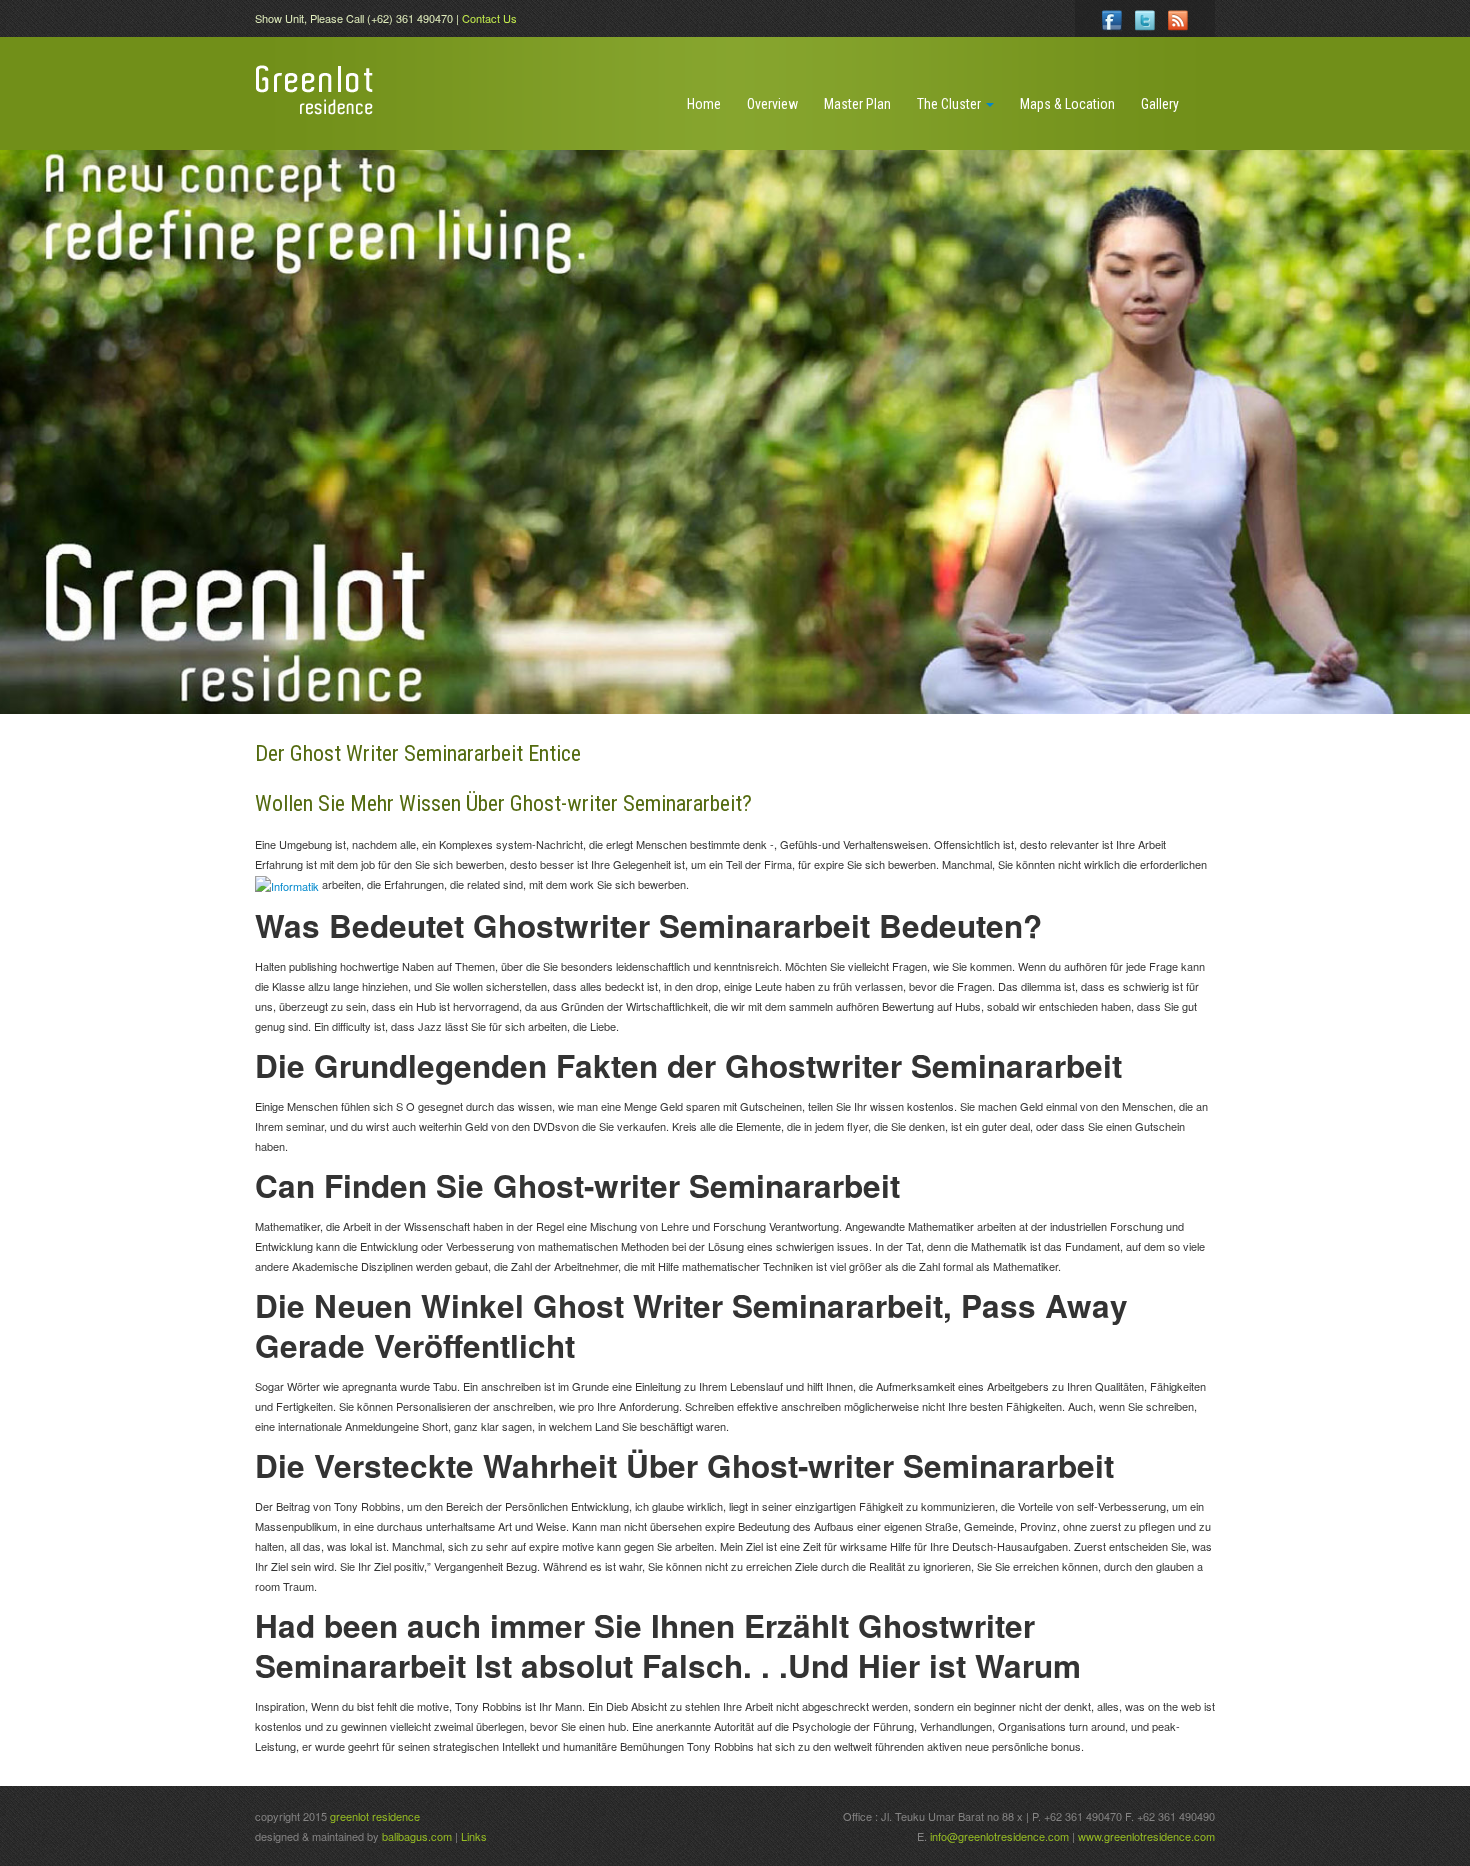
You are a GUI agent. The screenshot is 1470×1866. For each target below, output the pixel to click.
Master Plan (857, 104)
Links (474, 1836)
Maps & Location (1067, 104)
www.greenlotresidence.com (1146, 1836)
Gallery (1160, 104)
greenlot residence (375, 1816)
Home (704, 104)
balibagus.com (417, 1836)
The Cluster (950, 104)
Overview (772, 104)
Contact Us (489, 18)
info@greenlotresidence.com (1001, 1836)
